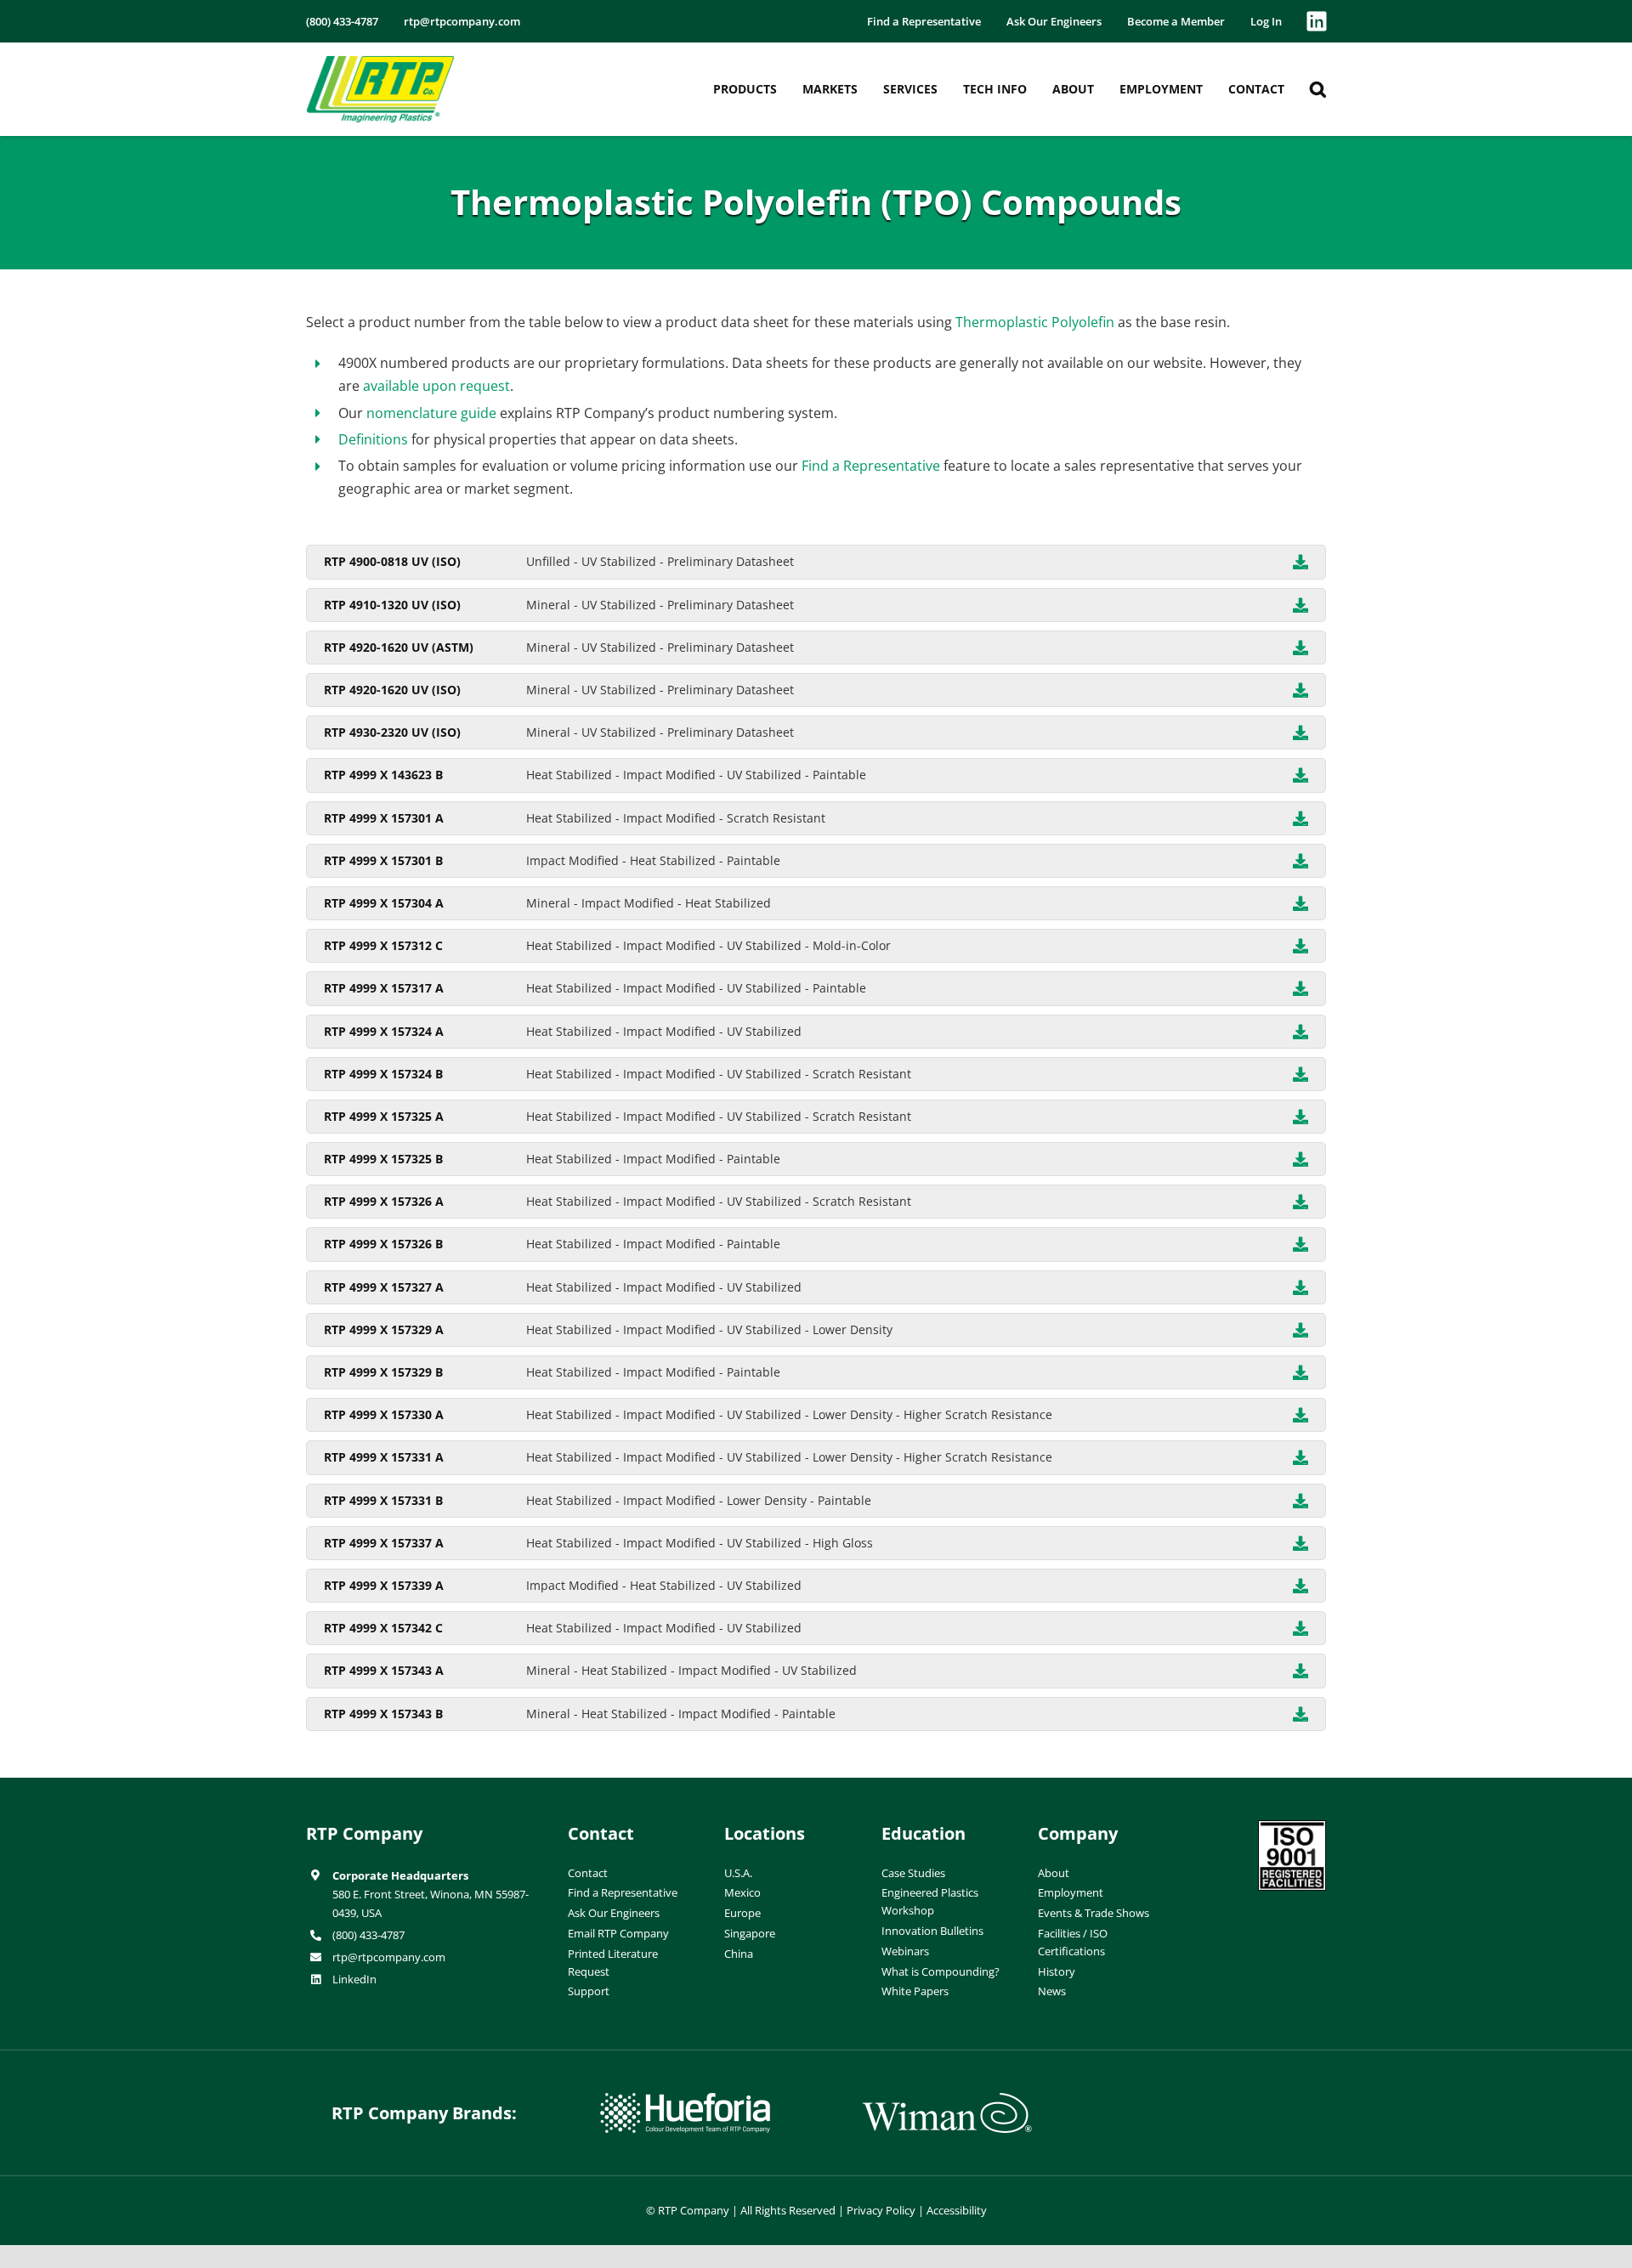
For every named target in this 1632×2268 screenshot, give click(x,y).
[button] (1318, 89)
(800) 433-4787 (368, 1935)
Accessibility (957, 2210)
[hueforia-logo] (685, 2100)
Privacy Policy (881, 2210)
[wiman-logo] (947, 2100)
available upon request (436, 386)
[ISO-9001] (1292, 1827)
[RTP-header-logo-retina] (380, 62)
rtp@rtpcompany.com (389, 1957)
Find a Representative (871, 466)
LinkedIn (354, 1979)
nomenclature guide (431, 413)
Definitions (373, 439)
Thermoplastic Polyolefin (1035, 322)
